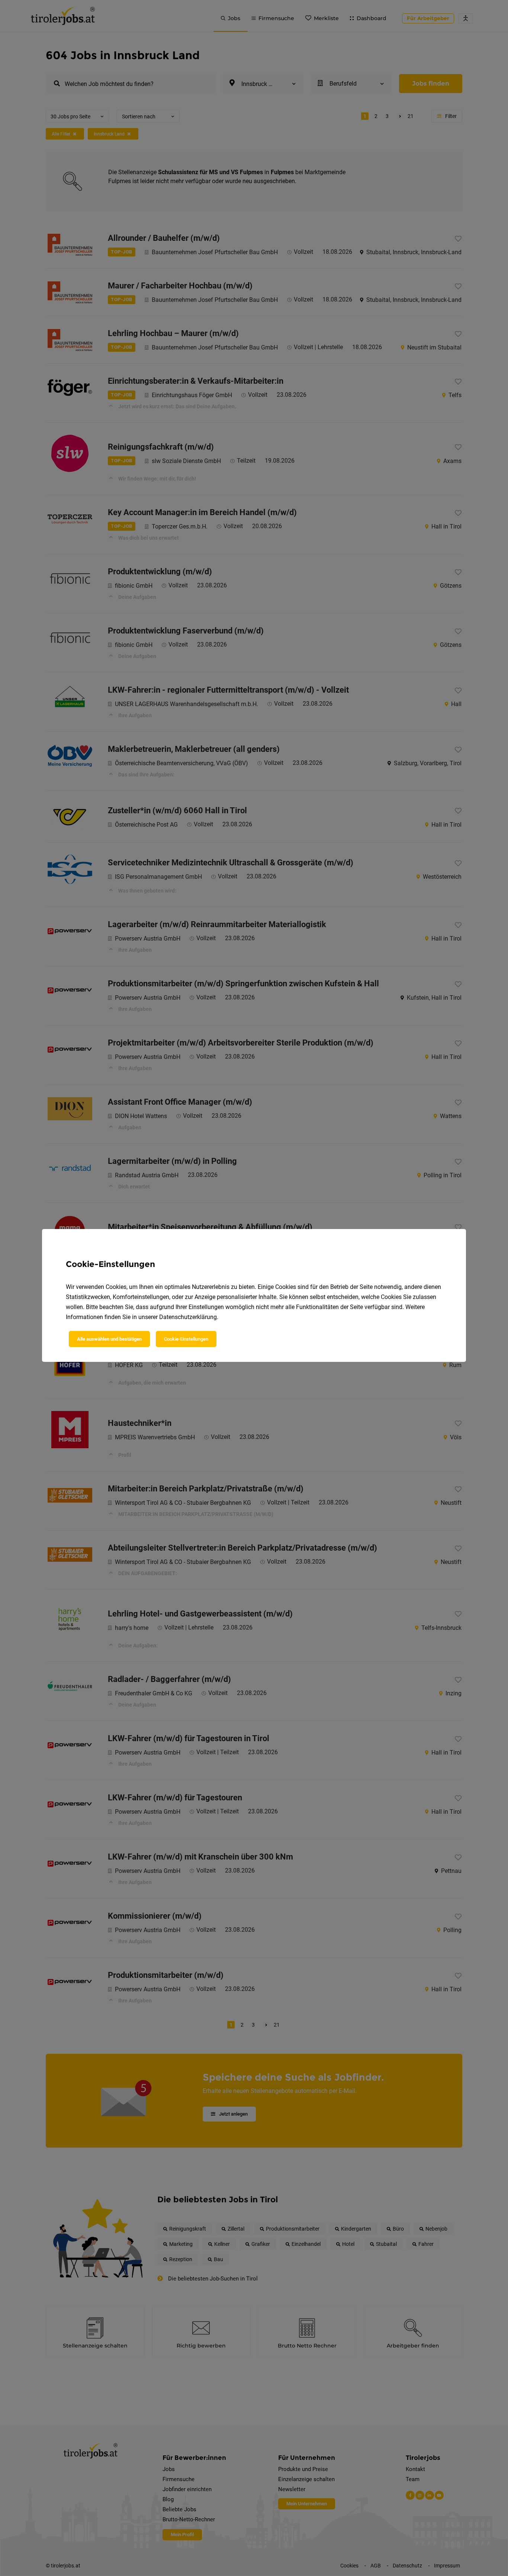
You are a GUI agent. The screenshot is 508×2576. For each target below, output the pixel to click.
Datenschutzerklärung (188, 1317)
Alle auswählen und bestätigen (109, 1339)
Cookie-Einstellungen (186, 1339)
